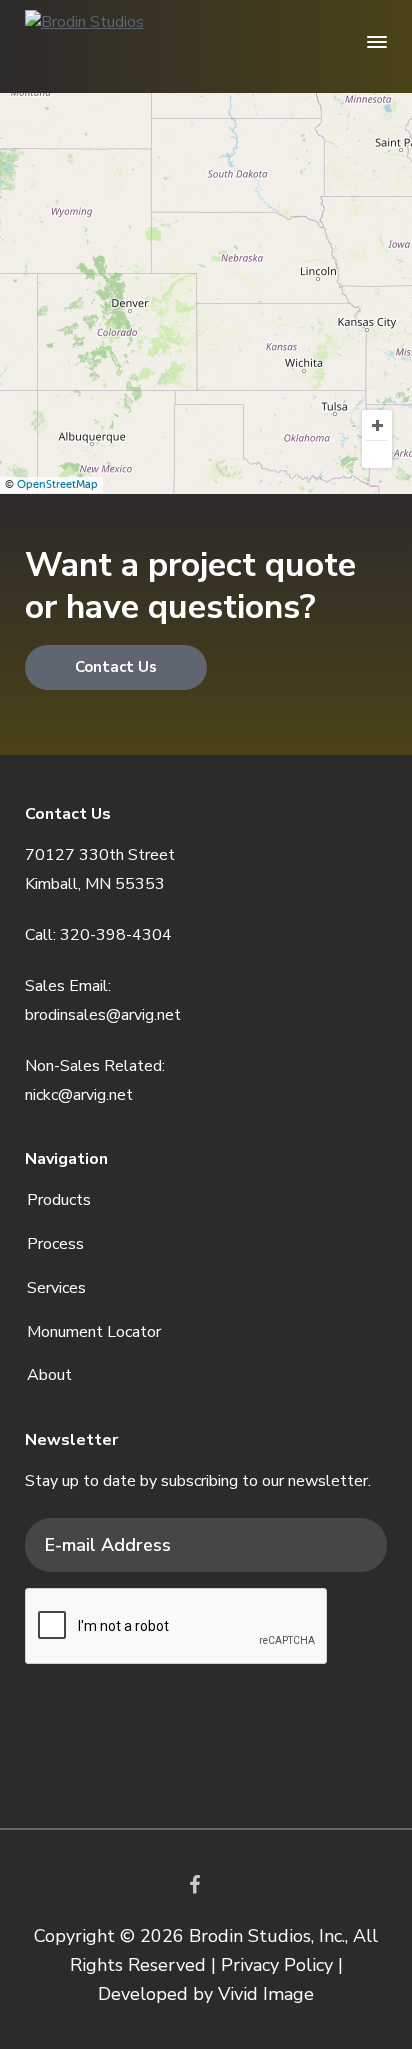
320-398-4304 (116, 935)
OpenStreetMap (57, 484)
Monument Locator (94, 1332)
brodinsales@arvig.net (103, 1015)
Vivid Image (266, 1994)
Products (59, 1200)
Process (55, 1244)
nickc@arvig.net (79, 1095)
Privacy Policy (277, 1965)
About (49, 1375)
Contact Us (116, 667)
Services (56, 1288)
